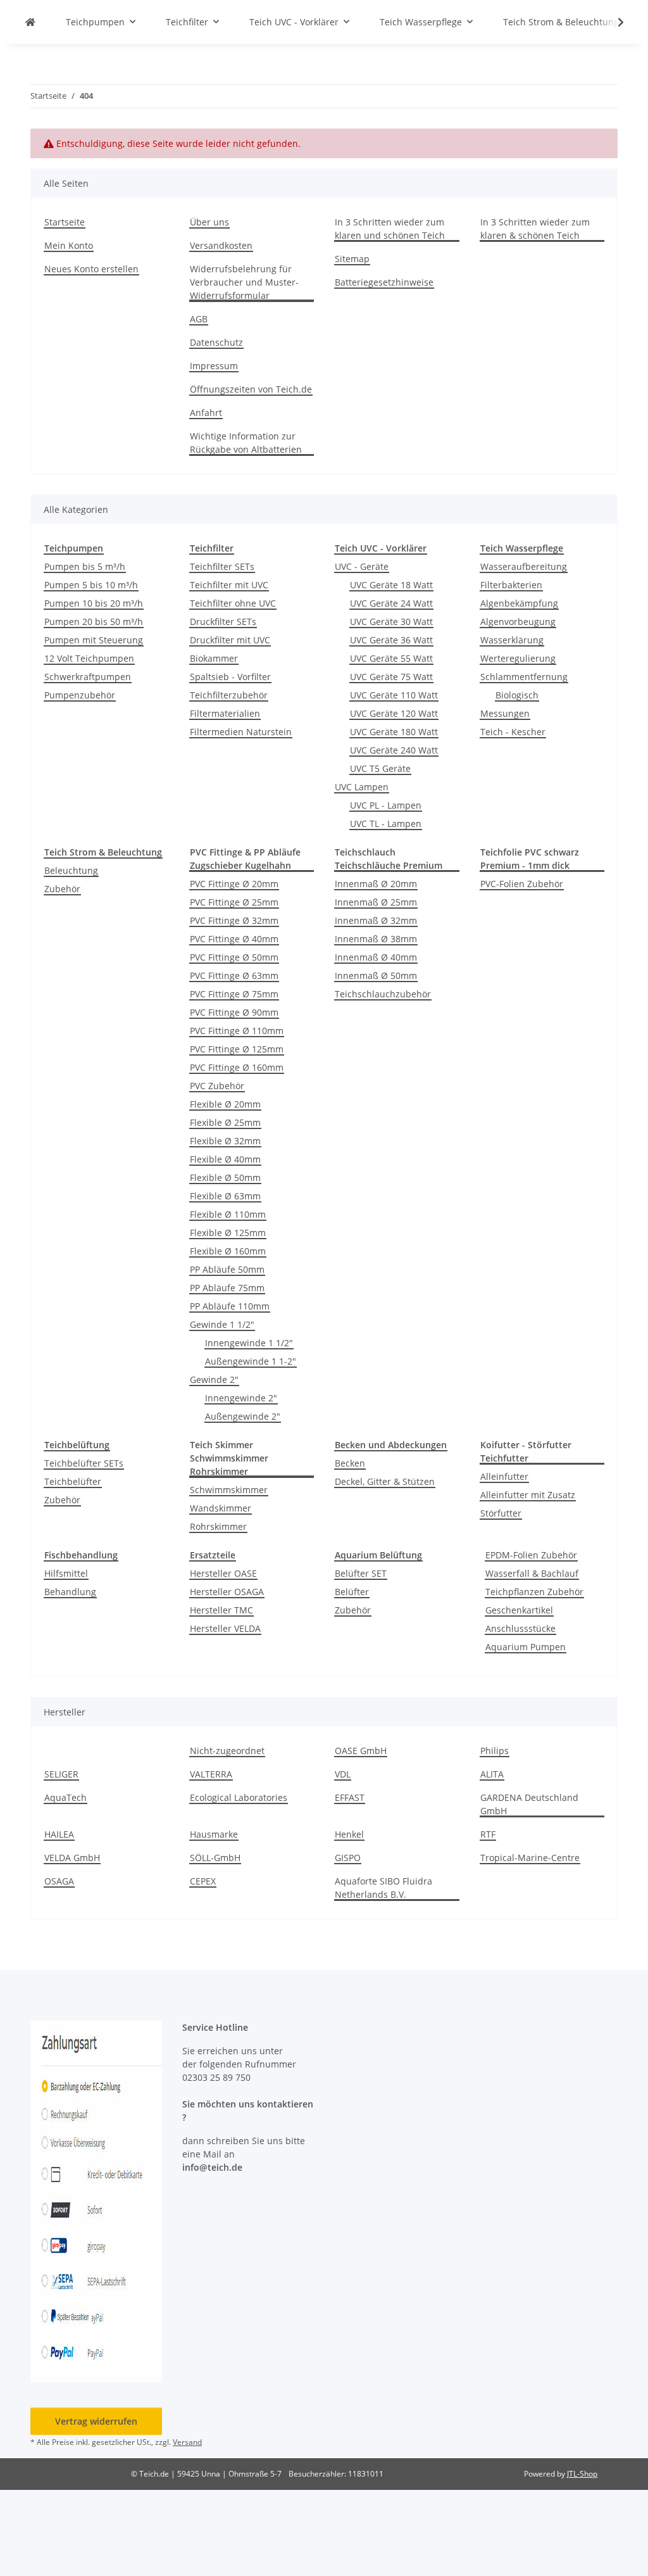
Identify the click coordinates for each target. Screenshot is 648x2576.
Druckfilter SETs (223, 622)
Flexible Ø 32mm (225, 1141)
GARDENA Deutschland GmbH (529, 1804)
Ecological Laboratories (239, 1797)
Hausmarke (214, 1834)
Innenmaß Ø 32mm (376, 920)
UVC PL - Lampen (386, 805)
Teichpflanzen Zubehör (534, 1592)
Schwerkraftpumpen (88, 677)
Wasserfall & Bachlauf (532, 1573)
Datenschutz (216, 342)
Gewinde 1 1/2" (222, 1324)
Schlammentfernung (524, 677)
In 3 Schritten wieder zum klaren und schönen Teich (390, 229)
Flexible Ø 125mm (228, 1233)
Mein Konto (69, 245)
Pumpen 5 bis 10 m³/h (91, 585)
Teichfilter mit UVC (229, 585)
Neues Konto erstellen (91, 269)
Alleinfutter (504, 1476)
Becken (350, 1463)
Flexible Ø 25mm (225, 1122)
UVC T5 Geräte (380, 768)
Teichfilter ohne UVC (233, 603)
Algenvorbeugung (518, 622)
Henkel (349, 1834)
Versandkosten (221, 245)
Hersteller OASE (223, 1573)
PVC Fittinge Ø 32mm (234, 920)
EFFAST (350, 1797)
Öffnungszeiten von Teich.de (251, 389)
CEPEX (203, 1881)
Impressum (214, 366)
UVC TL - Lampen (386, 824)
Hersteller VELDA (225, 1628)
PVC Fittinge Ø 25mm (234, 902)
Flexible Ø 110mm (228, 1214)
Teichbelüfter (73, 1481)
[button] (613, 22)
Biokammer (214, 658)
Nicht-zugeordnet (227, 1751)
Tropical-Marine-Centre (530, 1858)
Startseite (65, 222)
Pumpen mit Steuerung (94, 640)
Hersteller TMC (221, 1610)
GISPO (348, 1858)
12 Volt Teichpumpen (89, 658)
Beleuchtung (71, 870)
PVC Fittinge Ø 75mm (234, 994)
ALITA (492, 1774)
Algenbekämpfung (519, 603)
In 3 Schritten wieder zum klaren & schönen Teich (535, 229)
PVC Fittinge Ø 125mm (237, 1049)
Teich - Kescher (513, 732)
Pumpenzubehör (80, 695)
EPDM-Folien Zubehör (531, 1555)
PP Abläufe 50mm (227, 1269)
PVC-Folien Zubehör (522, 884)
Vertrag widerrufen (96, 2421)
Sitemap (352, 259)
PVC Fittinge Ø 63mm (234, 975)
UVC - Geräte (362, 566)
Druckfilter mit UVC (230, 640)
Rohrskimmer (218, 1526)
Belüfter (352, 1592)
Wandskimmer (221, 1508)
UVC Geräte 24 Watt (391, 603)
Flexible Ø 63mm (225, 1196)
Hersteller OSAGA (227, 1592)
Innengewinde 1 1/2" (249, 1343)
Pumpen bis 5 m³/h (85, 566)
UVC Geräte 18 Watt (391, 585)
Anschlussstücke (520, 1628)
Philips (495, 1751)
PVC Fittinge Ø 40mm (234, 939)
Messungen (505, 713)
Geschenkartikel (519, 1610)
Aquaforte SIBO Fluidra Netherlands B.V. (383, 1888)
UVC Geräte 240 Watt (394, 750)
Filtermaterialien (225, 713)
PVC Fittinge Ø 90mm (234, 1012)
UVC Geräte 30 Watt (391, 622)
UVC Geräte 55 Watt (391, 658)
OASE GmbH (361, 1751)
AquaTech (65, 1797)
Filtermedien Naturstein (241, 732)
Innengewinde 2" (241, 1398)
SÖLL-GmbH (215, 1858)
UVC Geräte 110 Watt (394, 695)
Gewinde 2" (214, 1380)
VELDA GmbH (72, 1858)
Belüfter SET (361, 1573)
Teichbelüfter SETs (84, 1463)
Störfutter (501, 1513)
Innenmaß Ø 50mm (376, 975)
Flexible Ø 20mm (225, 1104)
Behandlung (70, 1592)
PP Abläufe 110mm (230, 1306)
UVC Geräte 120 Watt (394, 713)
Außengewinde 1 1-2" (251, 1361)
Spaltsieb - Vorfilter (230, 677)
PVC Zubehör (217, 1086)
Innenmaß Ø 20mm (376, 884)
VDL (343, 1774)
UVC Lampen (362, 787)
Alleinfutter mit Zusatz (528, 1495)
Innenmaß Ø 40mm (376, 957)
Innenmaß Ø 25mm (376, 902)
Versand (187, 2442)
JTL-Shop (582, 2474)
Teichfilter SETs (222, 566)
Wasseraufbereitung (524, 566)
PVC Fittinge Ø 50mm (234, 957)
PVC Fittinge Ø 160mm (237, 1067)
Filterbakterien (511, 585)
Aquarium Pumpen (526, 1647)
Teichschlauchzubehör (383, 994)
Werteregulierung (518, 658)
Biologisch (517, 695)
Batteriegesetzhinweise (384, 282)
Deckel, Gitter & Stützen (385, 1481)
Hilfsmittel (66, 1573)
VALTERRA (211, 1774)
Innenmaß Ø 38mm (376, 939)
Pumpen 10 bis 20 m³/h (94, 603)
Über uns (209, 222)
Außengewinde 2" (243, 1416)
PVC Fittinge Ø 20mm (234, 884)
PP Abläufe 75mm (227, 1288)
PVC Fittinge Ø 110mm (237, 1031)
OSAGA (59, 1881)
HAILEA (59, 1834)
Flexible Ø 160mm (228, 1251)
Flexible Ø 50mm (225, 1178)
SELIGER (61, 1774)
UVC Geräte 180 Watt (394, 732)
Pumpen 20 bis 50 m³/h (94, 622)
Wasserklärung (512, 640)
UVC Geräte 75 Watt (391, 677)
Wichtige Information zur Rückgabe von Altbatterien (246, 443)
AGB (199, 319)
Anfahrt (206, 413)
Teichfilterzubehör (229, 695)
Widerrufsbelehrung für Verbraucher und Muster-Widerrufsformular (244, 282)
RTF (488, 1834)
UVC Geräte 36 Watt (391, 640)
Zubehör (62, 889)
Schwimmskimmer (229, 1490)
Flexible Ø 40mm (225, 1159)
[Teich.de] (30, 22)
